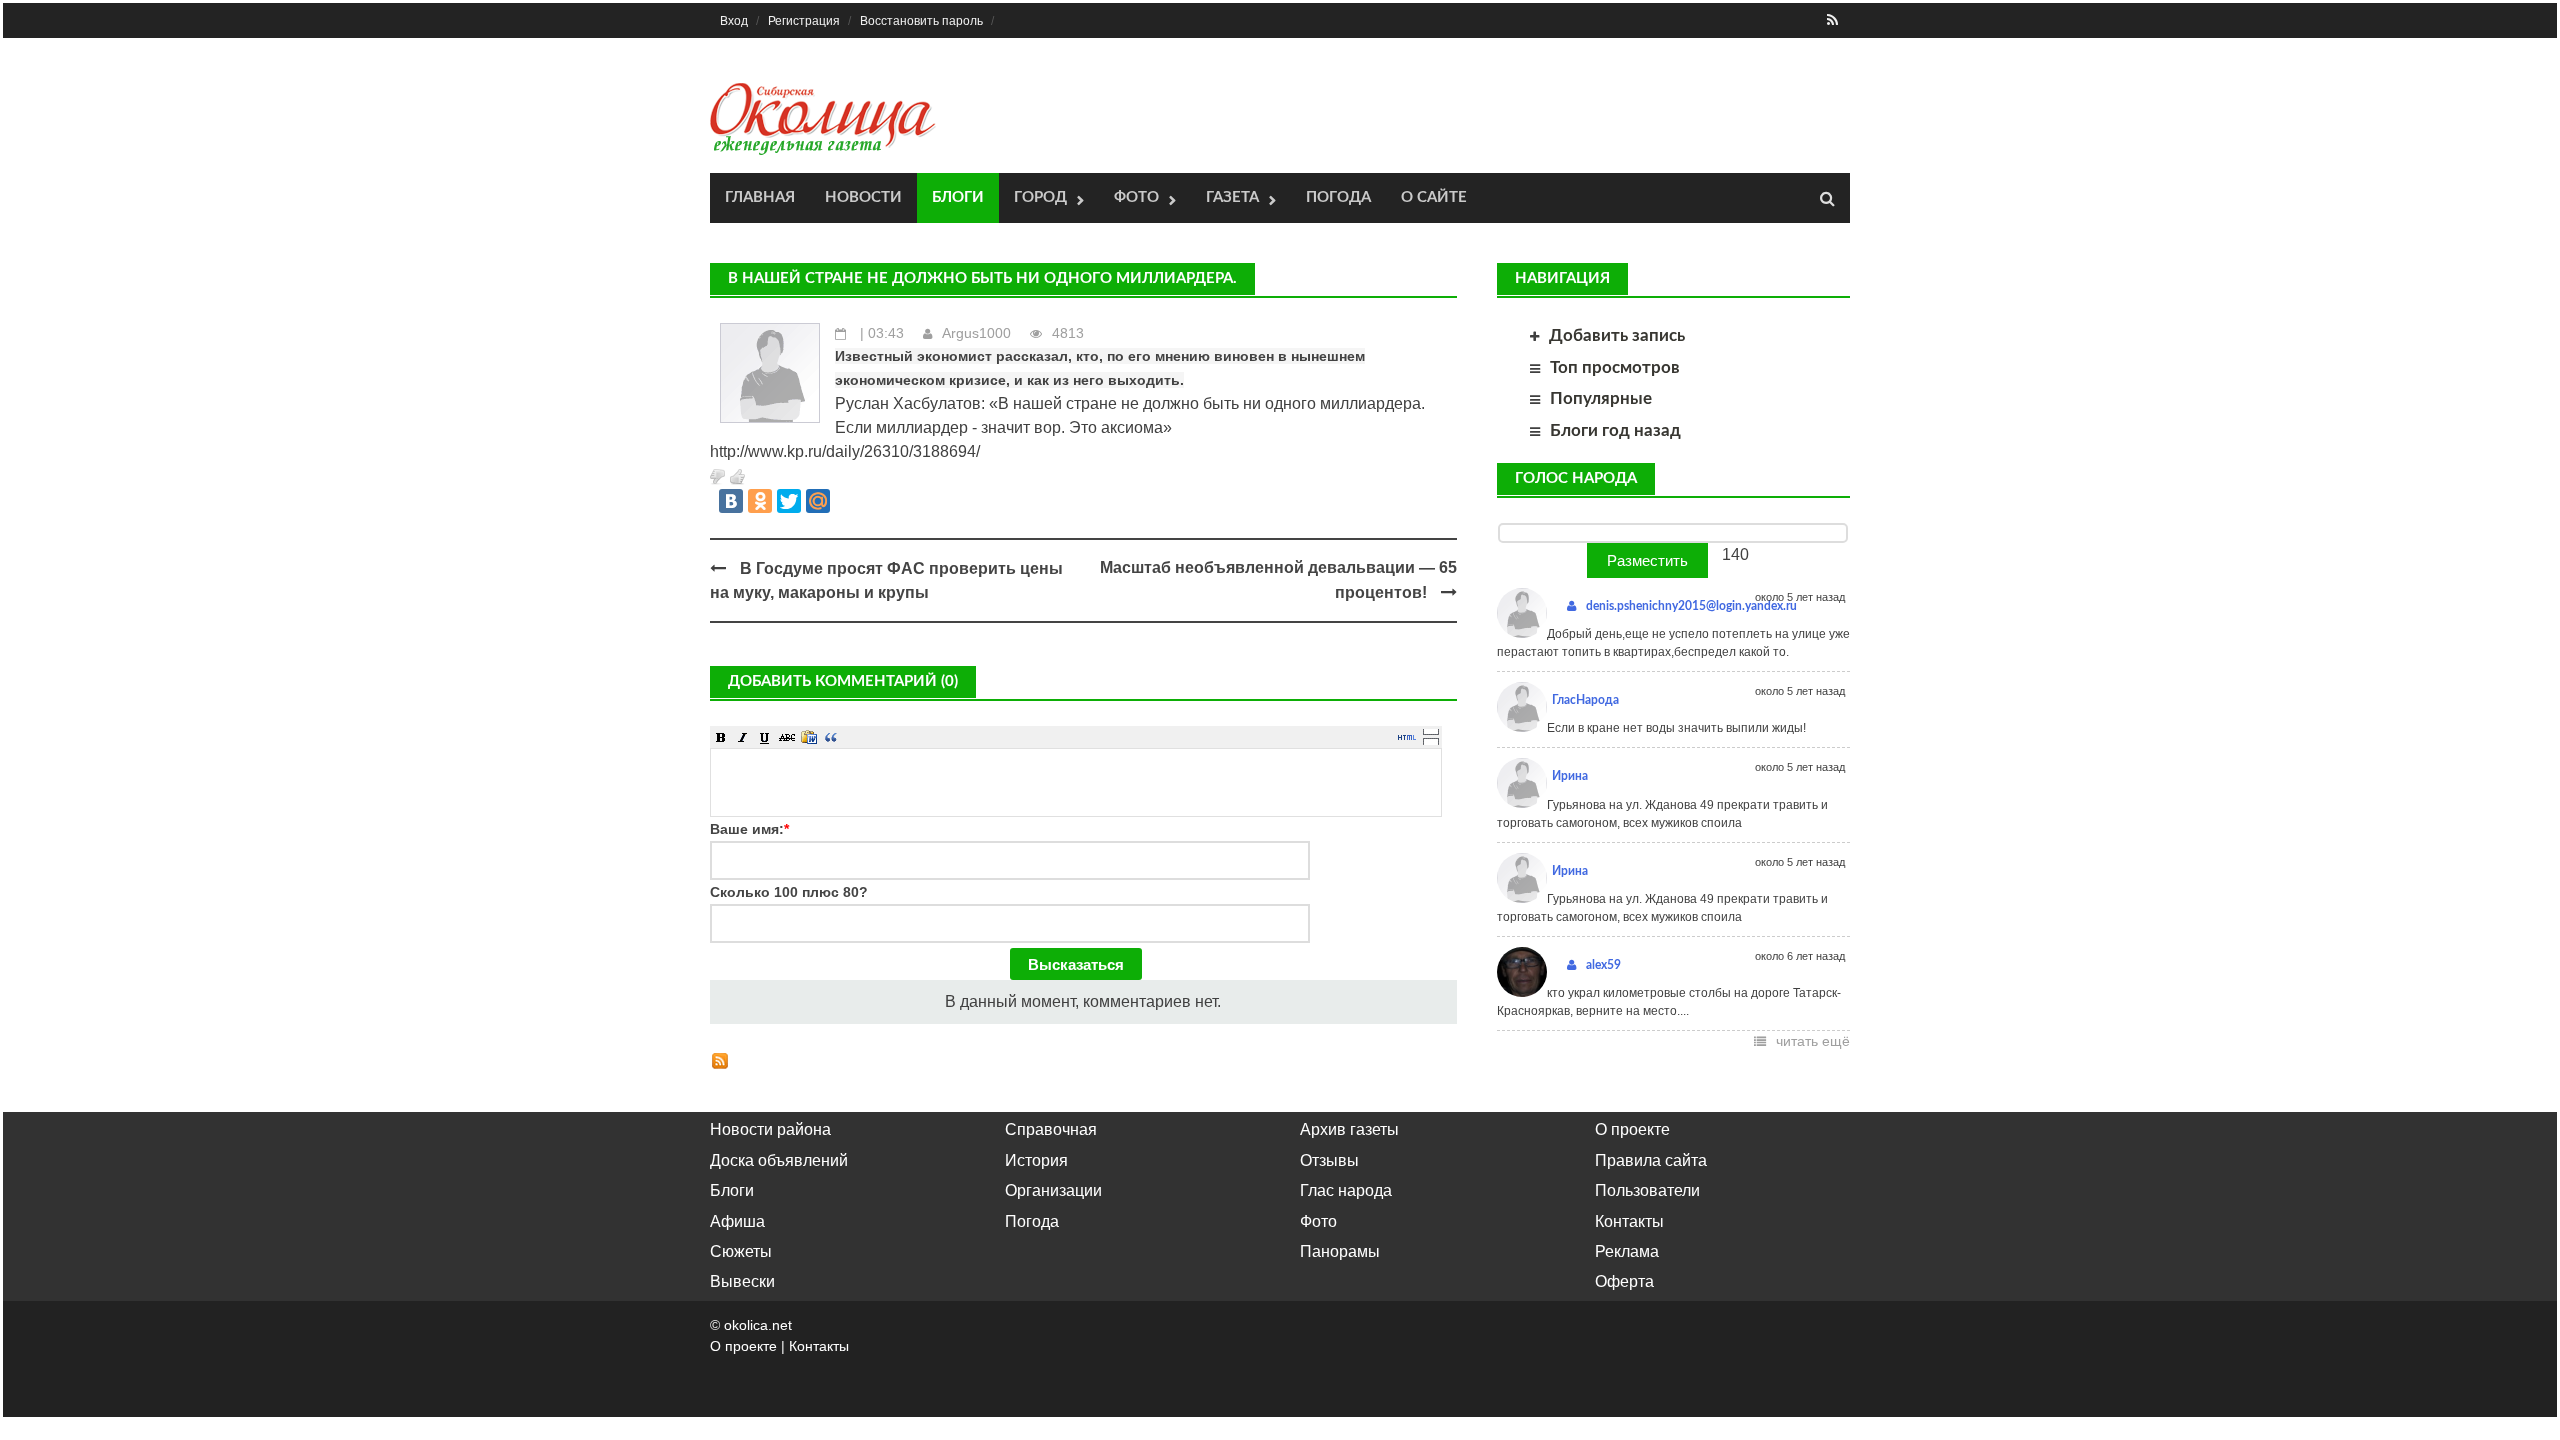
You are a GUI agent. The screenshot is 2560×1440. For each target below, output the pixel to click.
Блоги (958, 197)
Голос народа (1576, 478)
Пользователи (1647, 1190)
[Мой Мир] (818, 501)
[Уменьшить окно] (1431, 741)
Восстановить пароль (921, 21)
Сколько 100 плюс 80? (789, 892)
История (1036, 1160)
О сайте (1434, 197)
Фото (1136, 197)
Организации (1053, 1190)
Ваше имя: (749, 829)
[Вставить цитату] (831, 737)
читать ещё (1813, 1041)
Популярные (1601, 398)
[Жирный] (721, 737)
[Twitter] (789, 501)
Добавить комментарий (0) (843, 681)
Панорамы (1340, 1251)
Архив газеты (1349, 1129)
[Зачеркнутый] (787, 737)
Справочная (1051, 1129)
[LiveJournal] (847, 501)
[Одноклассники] (760, 501)
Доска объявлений (779, 1160)
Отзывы (1329, 1160)
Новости (863, 197)
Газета (1232, 197)
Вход (734, 21)
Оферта (1624, 1281)
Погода (1338, 197)
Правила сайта (1651, 1160)
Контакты (1629, 1221)
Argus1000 (976, 333)
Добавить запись (1617, 335)
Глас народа (1346, 1190)
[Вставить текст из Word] (809, 737)
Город (1040, 197)
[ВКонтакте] (731, 501)
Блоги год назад (1615, 430)
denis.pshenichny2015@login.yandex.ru (1691, 606)
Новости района (770, 1129)
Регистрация (804, 21)
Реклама (1627, 1251)
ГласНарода (1585, 700)
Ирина (1570, 776)
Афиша (737, 1221)
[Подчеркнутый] (765, 737)
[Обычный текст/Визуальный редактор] (1407, 737)
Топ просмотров (1615, 367)
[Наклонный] (743, 737)
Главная (760, 197)
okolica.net (758, 1325)
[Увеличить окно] (1431, 731)
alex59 (1603, 965)
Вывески (742, 1281)
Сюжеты (741, 1251)
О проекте (1632, 1129)
